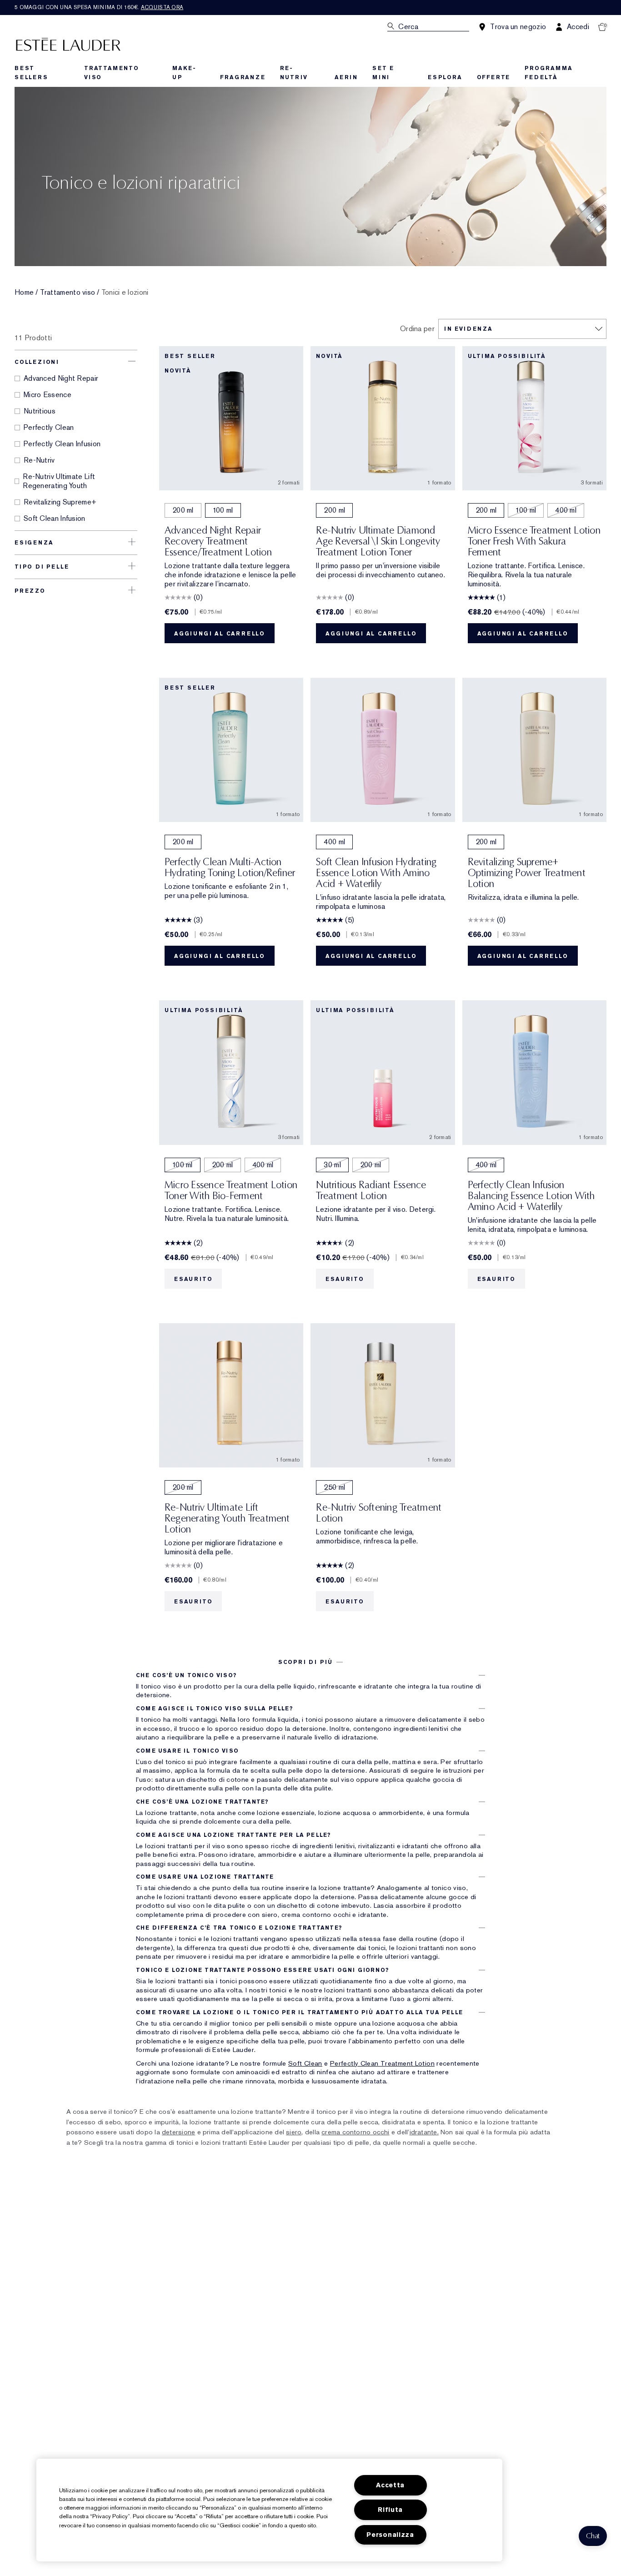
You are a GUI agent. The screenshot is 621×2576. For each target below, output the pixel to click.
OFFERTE (494, 77)
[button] (593, 2536)
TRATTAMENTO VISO (112, 73)
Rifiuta (390, 2510)
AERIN (346, 77)
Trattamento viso (68, 292)
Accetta (390, 2485)
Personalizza (390, 2535)
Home (24, 292)
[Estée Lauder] (68, 44)
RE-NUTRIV (294, 73)
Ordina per (417, 329)
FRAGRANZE (243, 77)
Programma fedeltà (548, 73)
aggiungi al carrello (220, 634)
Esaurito (193, 1279)
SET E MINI (383, 73)
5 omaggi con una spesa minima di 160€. (99, 7)
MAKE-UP (184, 73)
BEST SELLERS (31, 73)
